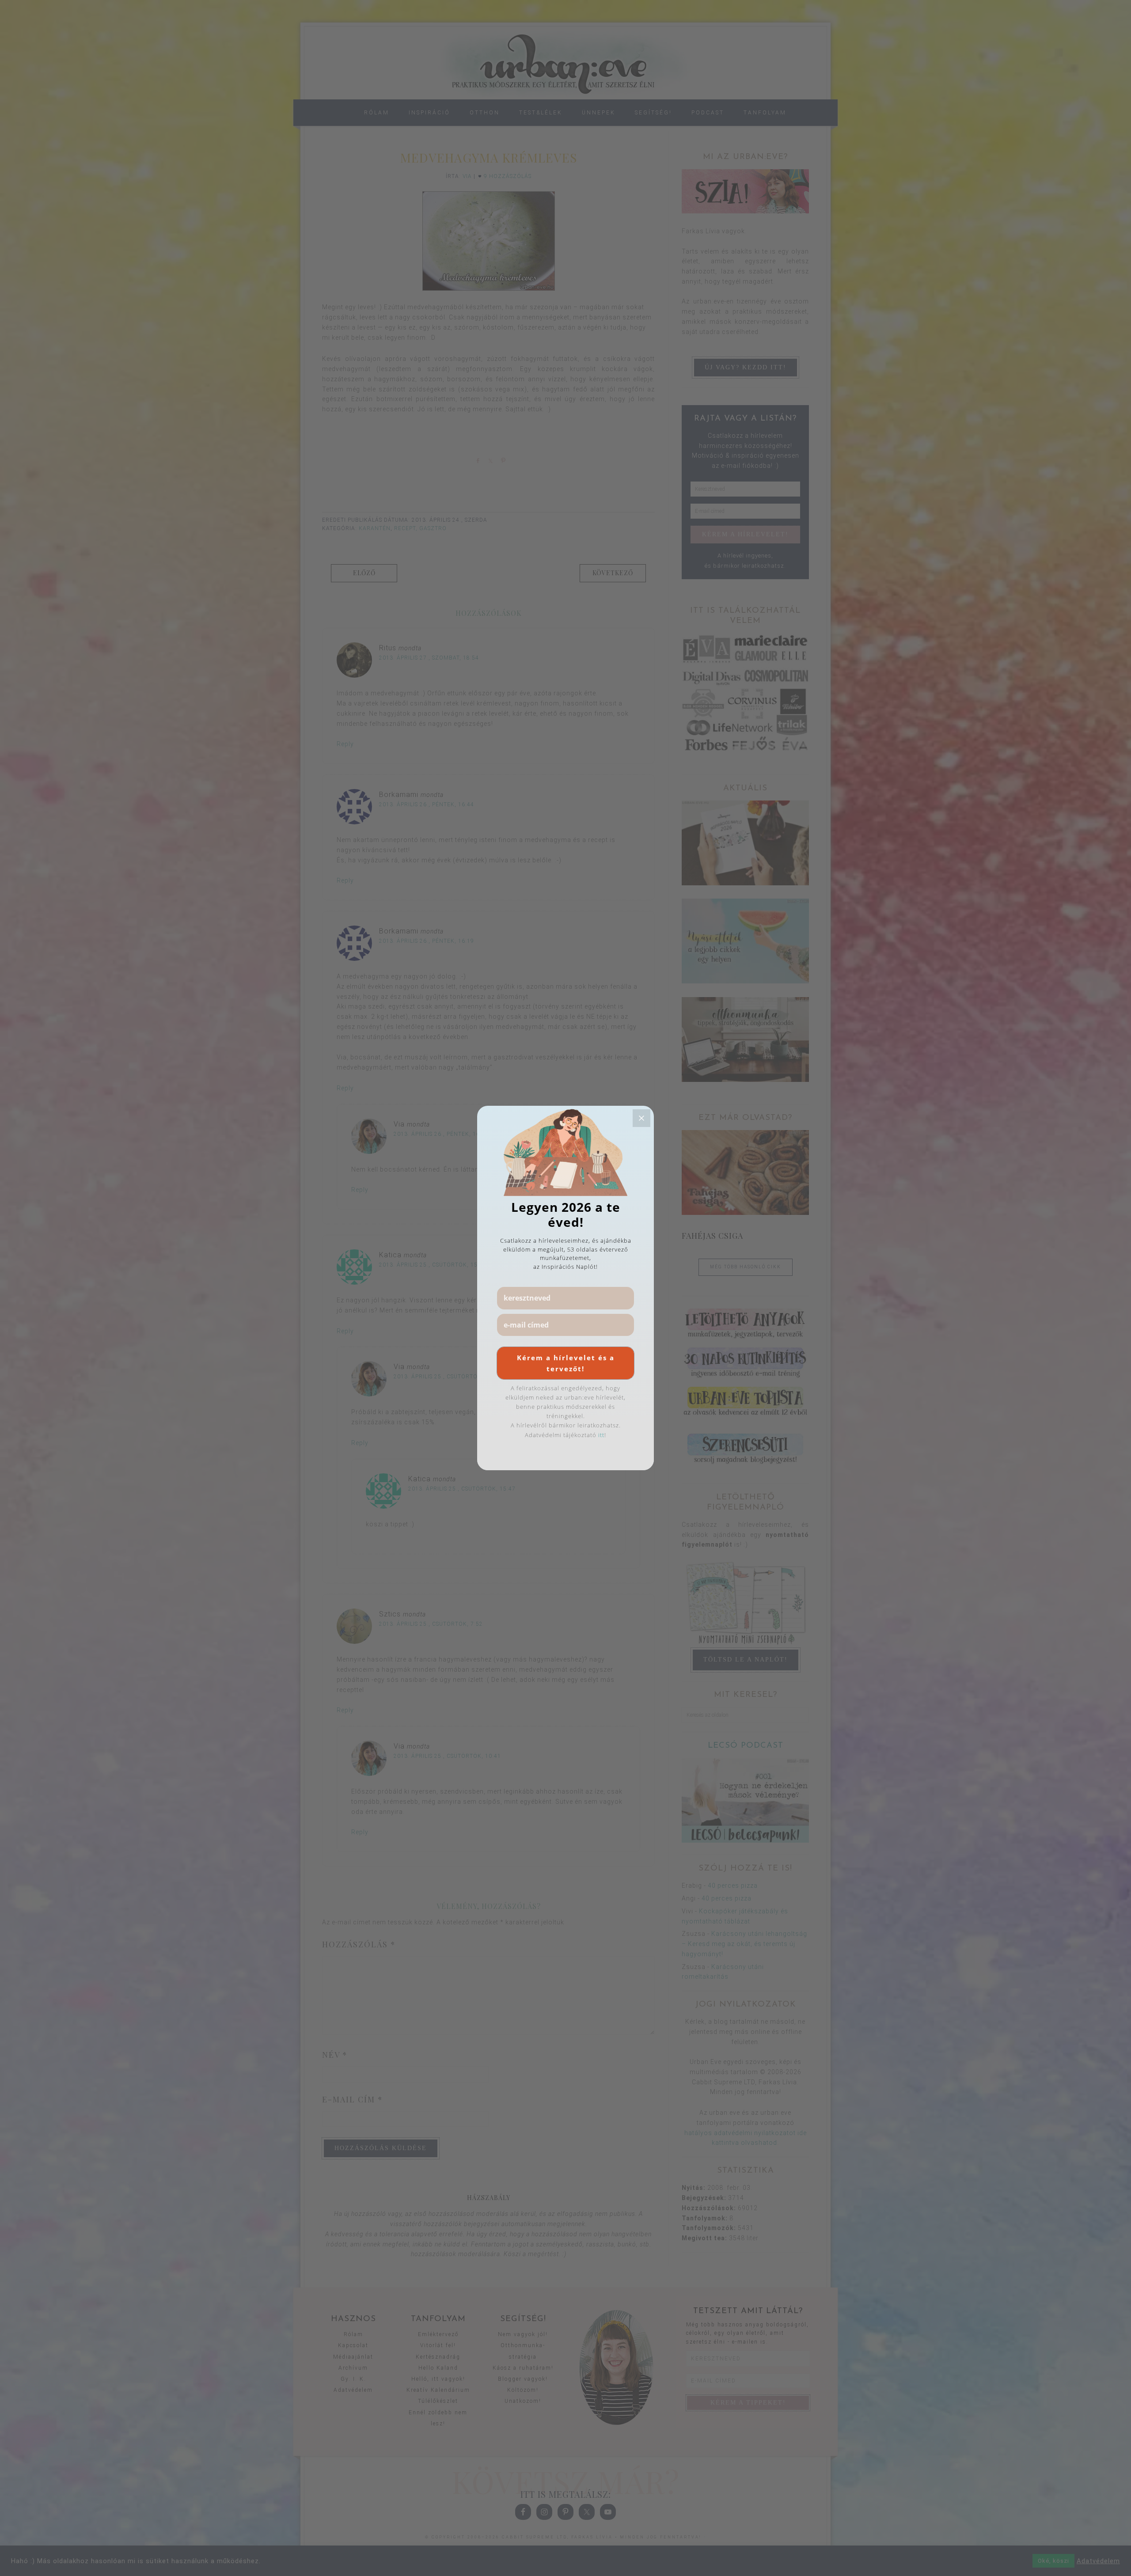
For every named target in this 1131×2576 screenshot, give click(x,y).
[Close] (641, 1118)
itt (601, 1435)
